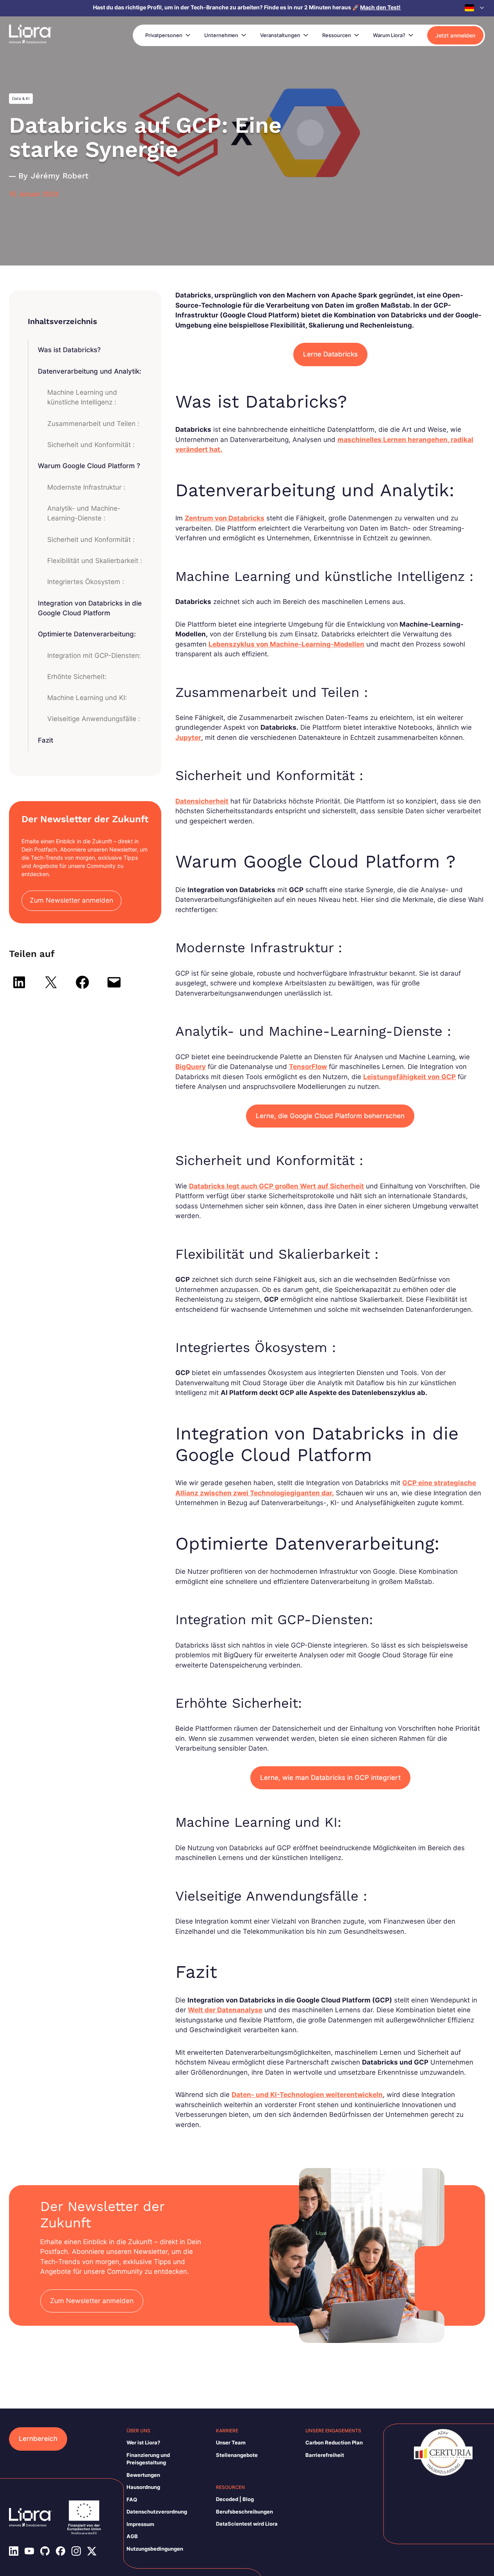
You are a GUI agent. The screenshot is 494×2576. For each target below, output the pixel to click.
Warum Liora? (389, 35)
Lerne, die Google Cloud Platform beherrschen (330, 1116)
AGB (132, 2536)
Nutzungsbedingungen (155, 2549)
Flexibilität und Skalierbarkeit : (95, 561)
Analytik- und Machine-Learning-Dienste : (84, 513)
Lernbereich (38, 2439)
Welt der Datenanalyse (225, 2010)
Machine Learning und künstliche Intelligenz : (82, 397)
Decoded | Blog (235, 2499)
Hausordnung (143, 2487)
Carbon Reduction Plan (334, 2442)
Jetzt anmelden (455, 35)
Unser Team (231, 2442)
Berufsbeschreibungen (244, 2512)
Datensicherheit (202, 801)
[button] (475, 8)
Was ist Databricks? (69, 350)
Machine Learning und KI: (87, 698)
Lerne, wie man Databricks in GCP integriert (330, 1778)
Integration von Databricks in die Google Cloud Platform (90, 608)
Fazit (45, 740)
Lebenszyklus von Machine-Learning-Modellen (286, 644)
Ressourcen (337, 35)
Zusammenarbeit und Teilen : (93, 424)
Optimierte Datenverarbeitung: (87, 634)
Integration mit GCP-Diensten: (94, 656)
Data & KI (21, 98)
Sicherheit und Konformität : (91, 445)
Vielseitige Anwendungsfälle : (94, 719)
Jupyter (188, 738)
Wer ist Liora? (143, 2442)
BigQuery (191, 1067)
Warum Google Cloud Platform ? (89, 466)
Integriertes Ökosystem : (86, 582)
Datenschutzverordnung (157, 2512)
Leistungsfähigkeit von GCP (409, 1077)
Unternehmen (221, 35)
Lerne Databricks (330, 354)
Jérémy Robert (60, 176)
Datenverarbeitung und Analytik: (90, 371)
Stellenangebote (237, 2455)
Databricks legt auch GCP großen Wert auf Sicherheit (276, 1186)
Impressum (140, 2524)
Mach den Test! (380, 7)
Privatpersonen (164, 35)
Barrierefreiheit (325, 2455)
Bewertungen (143, 2475)
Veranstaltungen (280, 35)
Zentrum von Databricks (225, 518)
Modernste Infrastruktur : (86, 487)
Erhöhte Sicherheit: (77, 677)
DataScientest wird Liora (247, 2524)
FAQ (132, 2499)
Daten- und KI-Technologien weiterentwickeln (307, 2095)
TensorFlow (308, 1067)
